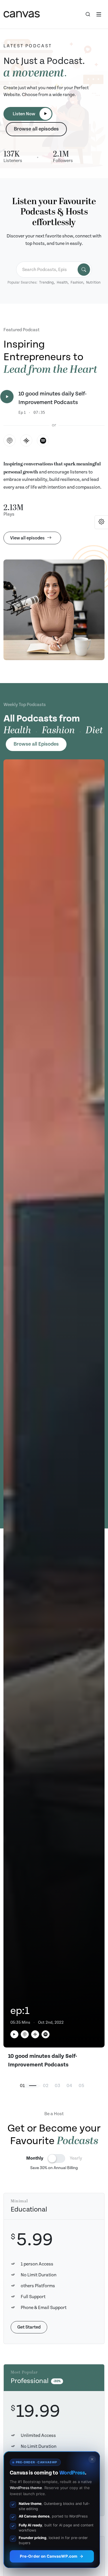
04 (69, 2086)
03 (57, 2086)
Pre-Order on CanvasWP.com (49, 2556)
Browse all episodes (36, 129)
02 (46, 2086)
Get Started (29, 2327)
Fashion (77, 283)
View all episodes (27, 538)
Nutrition (93, 283)
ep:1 (20, 2011)
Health (62, 283)
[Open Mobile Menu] (99, 14)
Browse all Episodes (36, 744)
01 (22, 2086)
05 (81, 2086)
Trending (47, 283)
